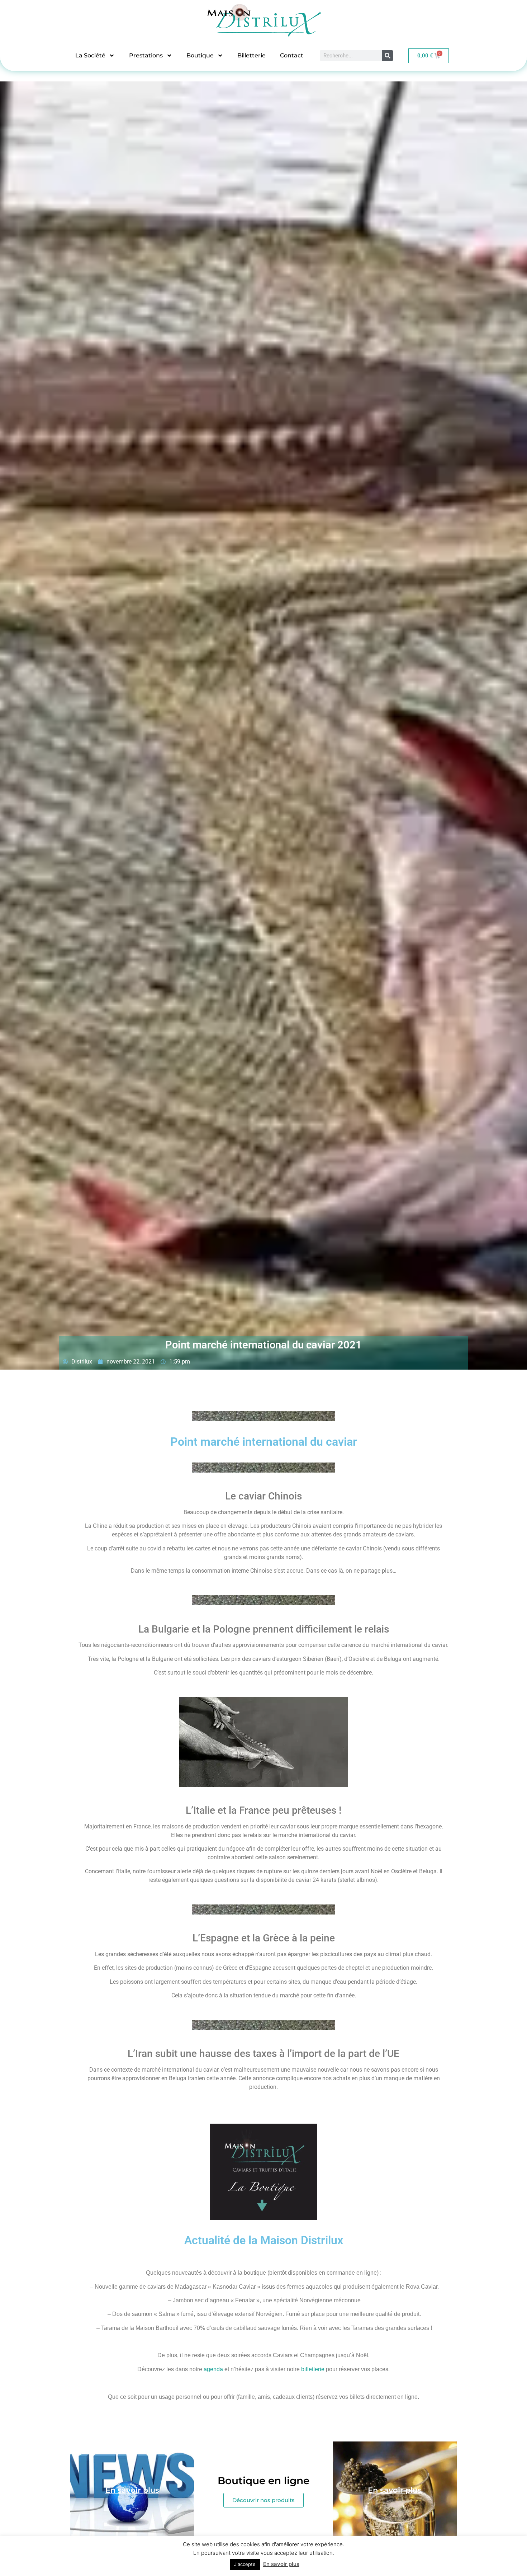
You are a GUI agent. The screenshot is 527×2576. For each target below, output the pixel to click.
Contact (292, 55)
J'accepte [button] (245, 2564)
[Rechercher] (388, 56)
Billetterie (251, 55)
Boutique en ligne (263, 2481)
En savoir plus (281, 2564)
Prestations (146, 55)
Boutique (200, 55)
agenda (213, 2369)
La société (90, 55)
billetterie (313, 2369)
